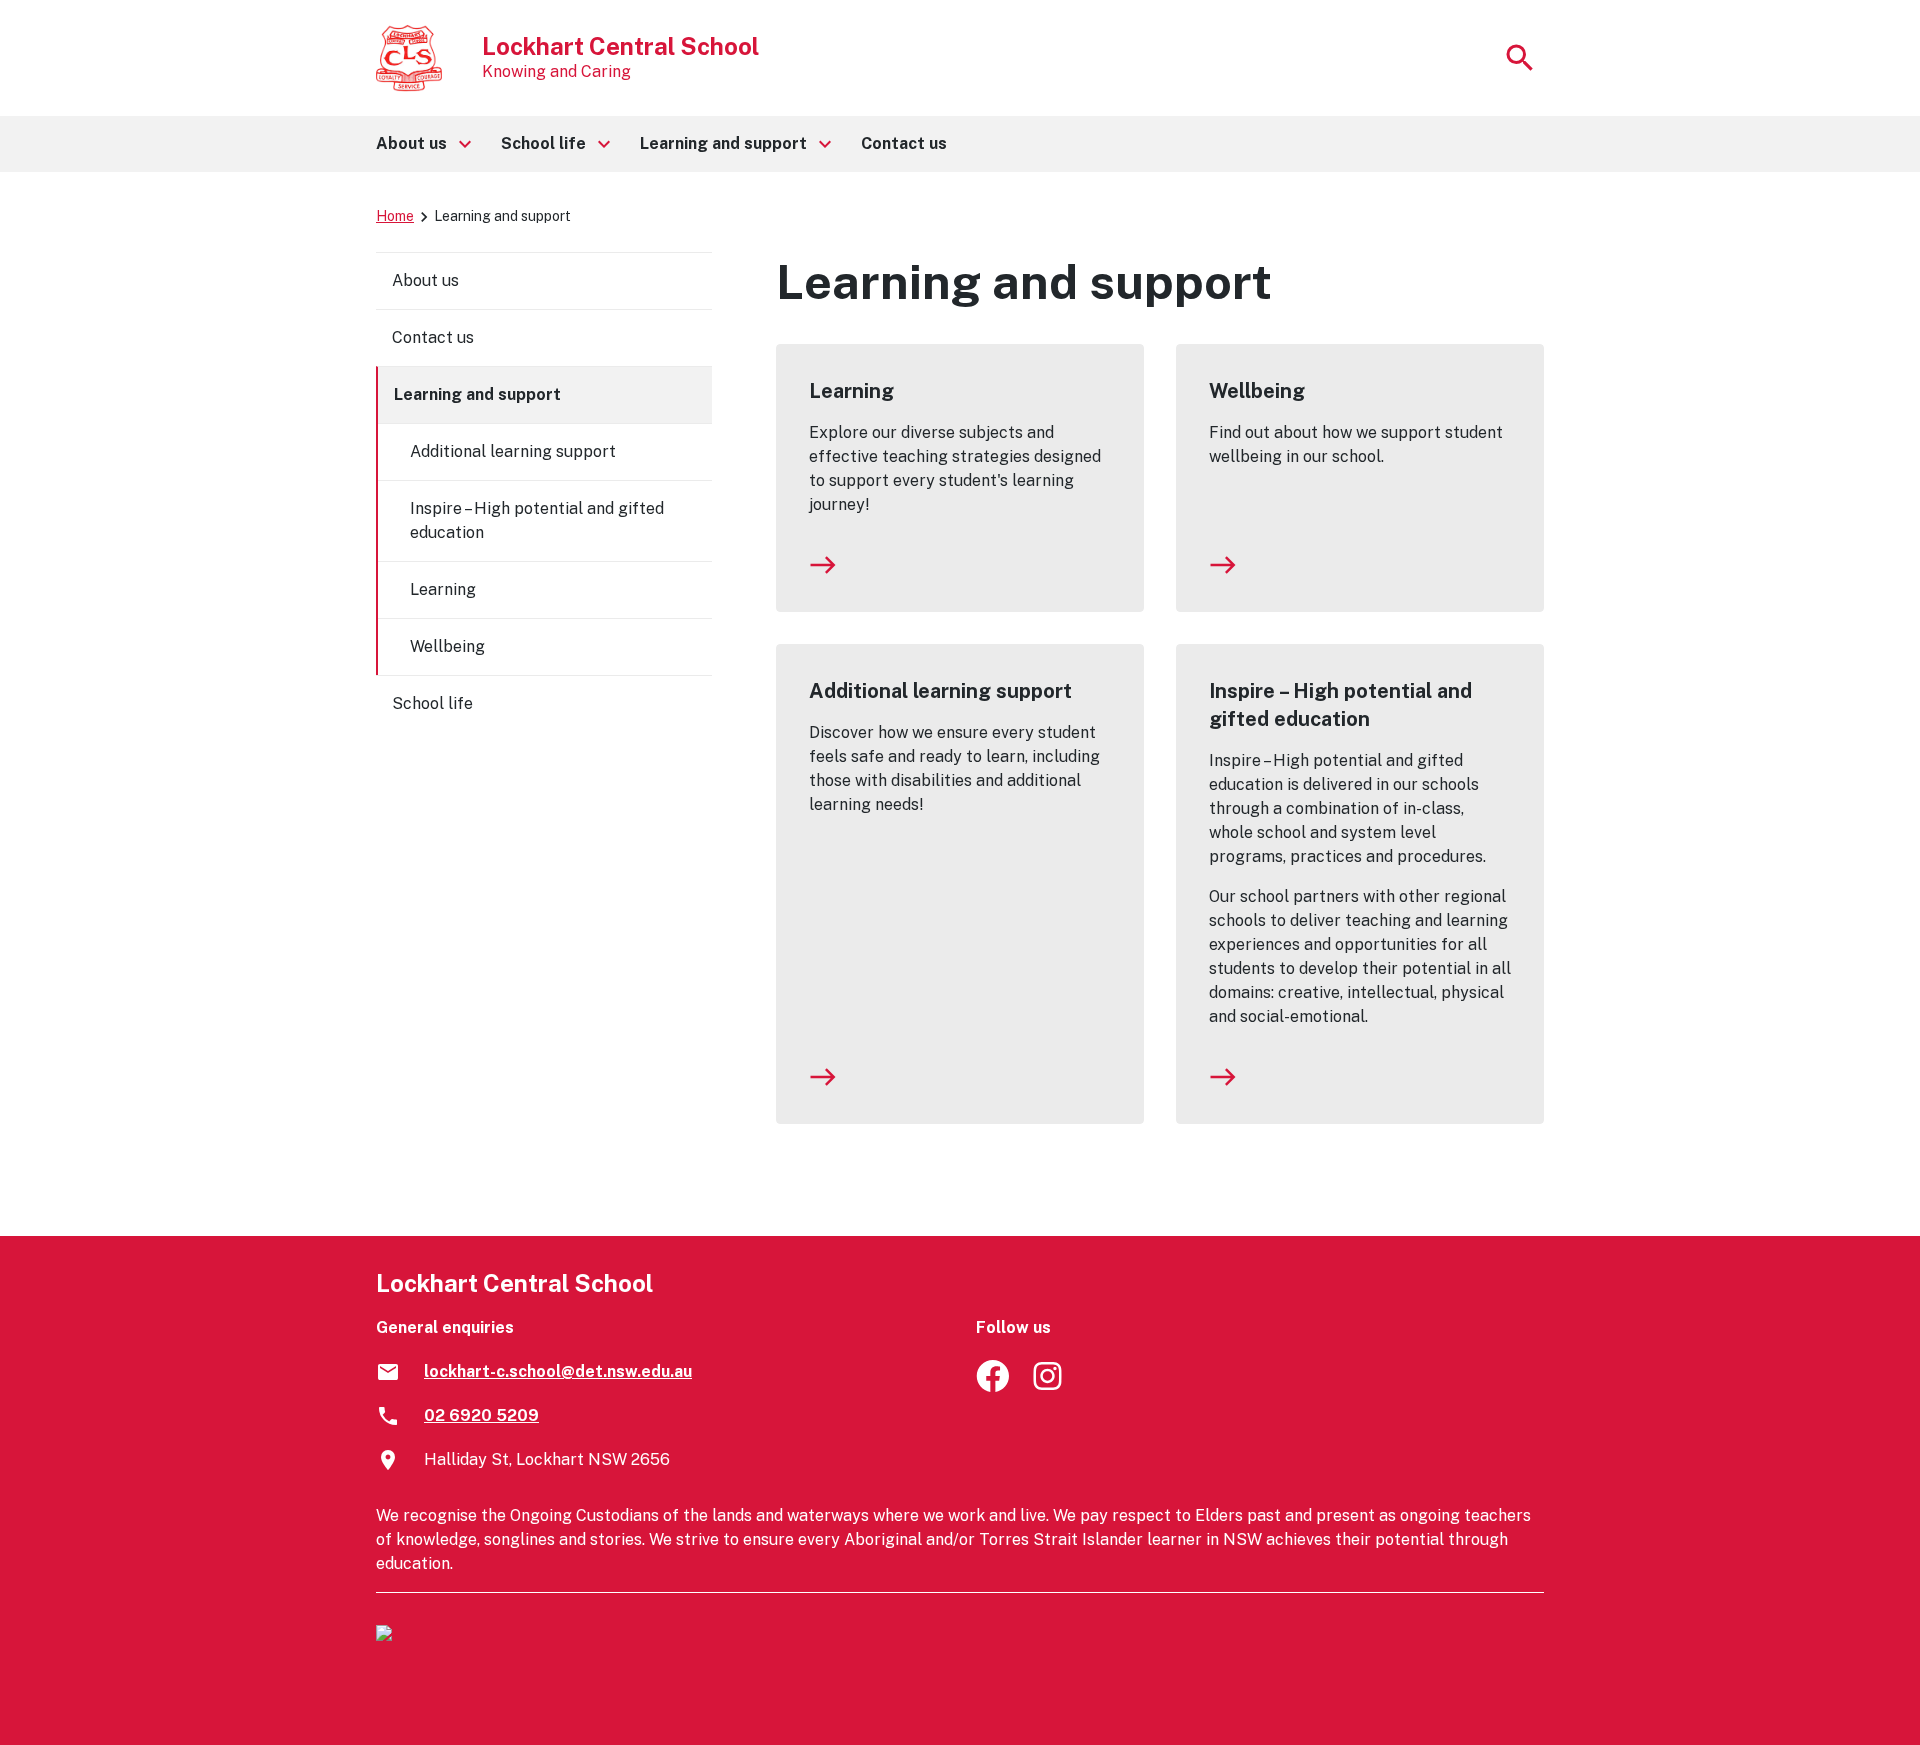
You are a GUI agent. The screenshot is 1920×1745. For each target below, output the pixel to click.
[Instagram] (1049, 1386)
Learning (851, 391)
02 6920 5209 (481, 1415)
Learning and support (477, 394)
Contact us (433, 337)
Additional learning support (940, 691)
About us (425, 280)
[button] (422, 144)
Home (395, 216)
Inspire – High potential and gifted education (1340, 705)
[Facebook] (992, 1386)
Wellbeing (1257, 391)
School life (432, 703)
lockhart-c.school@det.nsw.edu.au (558, 1371)
